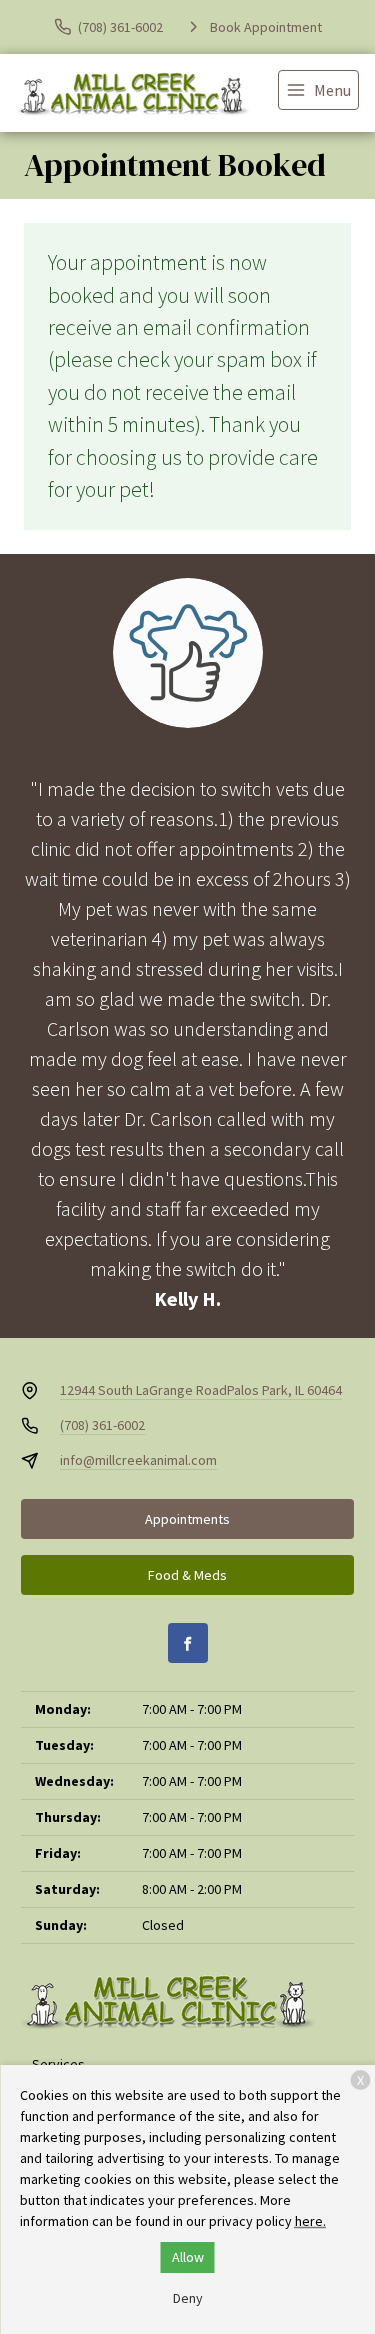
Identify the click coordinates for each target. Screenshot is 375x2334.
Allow (188, 2257)
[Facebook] (188, 1643)
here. (310, 2221)
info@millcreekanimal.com (138, 1460)
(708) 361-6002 (102, 1425)
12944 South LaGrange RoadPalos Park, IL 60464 (201, 1390)
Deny (188, 2298)
